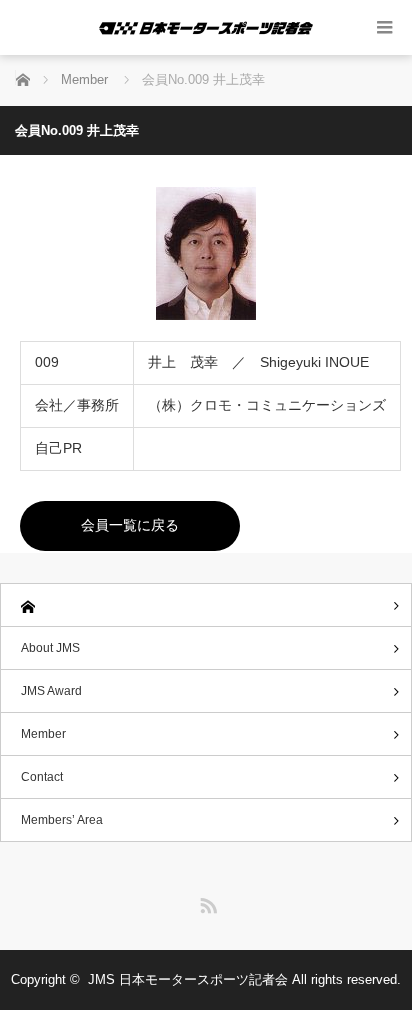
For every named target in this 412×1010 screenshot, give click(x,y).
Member (43, 734)
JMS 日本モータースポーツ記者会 (188, 979)
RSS (206, 902)
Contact (42, 777)
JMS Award (51, 691)
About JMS (50, 648)
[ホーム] (206, 605)
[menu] (384, 27)
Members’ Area (62, 820)
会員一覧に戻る (130, 525)
